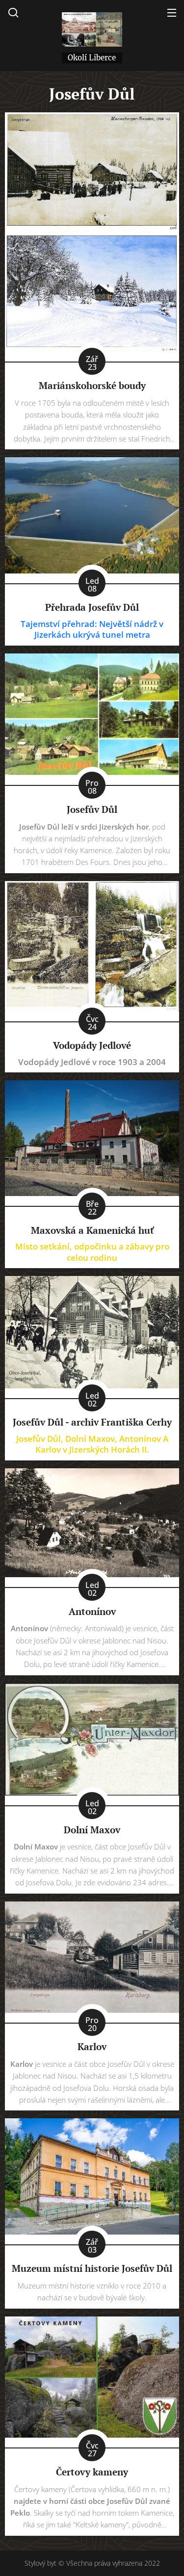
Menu (172, 12)
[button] (13, 12)
